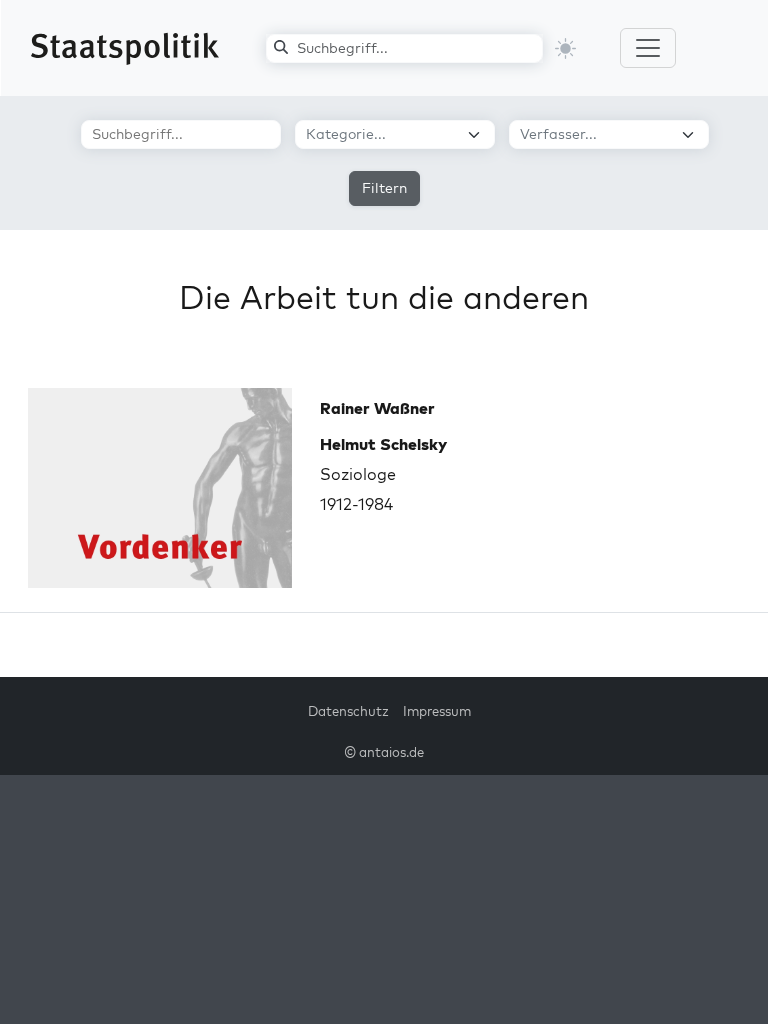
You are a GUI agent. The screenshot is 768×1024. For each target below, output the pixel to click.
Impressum (437, 711)
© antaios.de (384, 752)
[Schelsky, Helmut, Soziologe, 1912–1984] (160, 488)
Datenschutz (348, 711)
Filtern (384, 188)
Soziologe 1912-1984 (383, 474)
